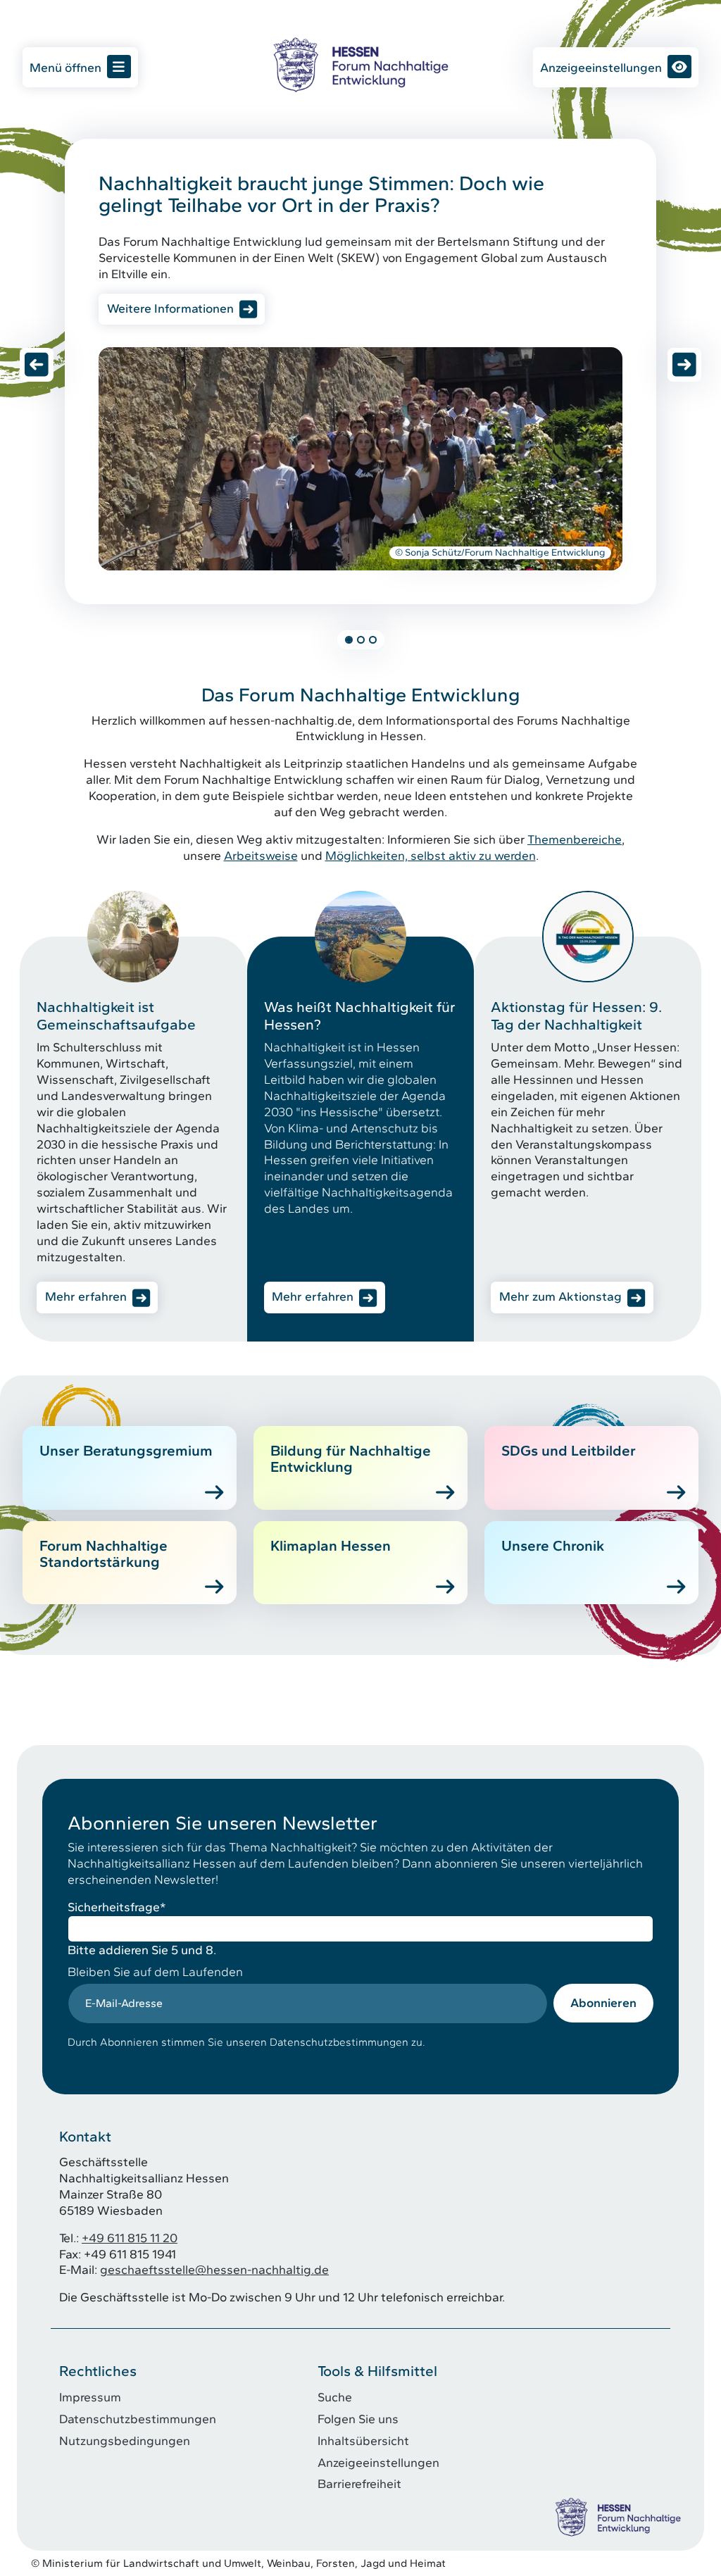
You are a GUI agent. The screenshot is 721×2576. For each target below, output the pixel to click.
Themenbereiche (575, 839)
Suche (335, 2397)
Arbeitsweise (261, 855)
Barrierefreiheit (359, 2483)
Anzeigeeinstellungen (601, 67)
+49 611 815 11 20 (130, 2238)
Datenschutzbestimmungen (138, 2419)
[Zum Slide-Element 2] (361, 640)
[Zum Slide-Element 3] (373, 640)
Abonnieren (603, 2002)
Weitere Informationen (170, 308)
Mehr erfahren (86, 1296)
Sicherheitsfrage (117, 1907)
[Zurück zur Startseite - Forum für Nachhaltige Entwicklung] (360, 64)
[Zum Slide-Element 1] (349, 640)
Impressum (90, 2397)
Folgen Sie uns (358, 2419)
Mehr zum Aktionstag (560, 1296)
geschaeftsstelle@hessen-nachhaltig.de (214, 2269)
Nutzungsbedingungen (125, 2440)
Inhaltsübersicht (363, 2440)
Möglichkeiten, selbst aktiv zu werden (431, 855)
